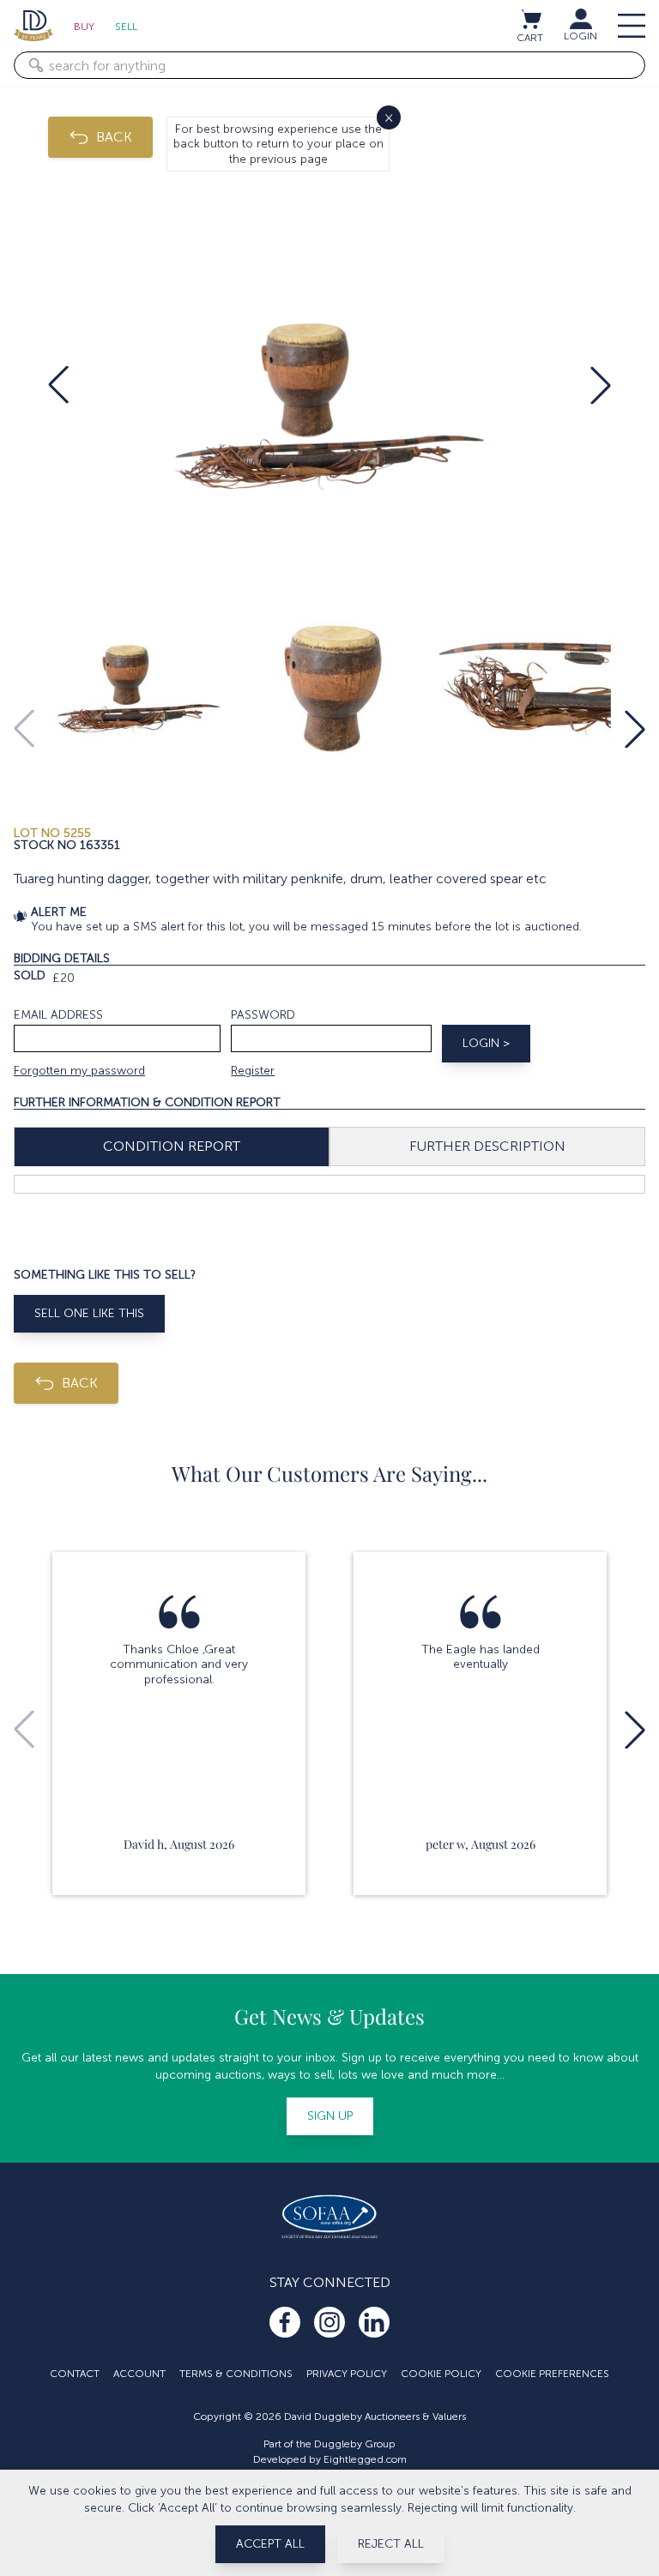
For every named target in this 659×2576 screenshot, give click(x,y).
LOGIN (580, 36)
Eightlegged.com (365, 2459)
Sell (126, 27)
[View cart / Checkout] (530, 19)
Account (139, 2374)
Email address (58, 1015)
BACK (114, 137)
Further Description (487, 1146)
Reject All (391, 2544)
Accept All (270, 2544)
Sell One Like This (89, 1313)
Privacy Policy (347, 2374)
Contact (75, 2374)
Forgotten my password (79, 1071)
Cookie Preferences (552, 2374)
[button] (58, 385)
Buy (84, 27)
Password (263, 1015)
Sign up (330, 2116)
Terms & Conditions (236, 2374)
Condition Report (172, 1146)
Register (253, 1071)
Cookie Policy (441, 2374)
